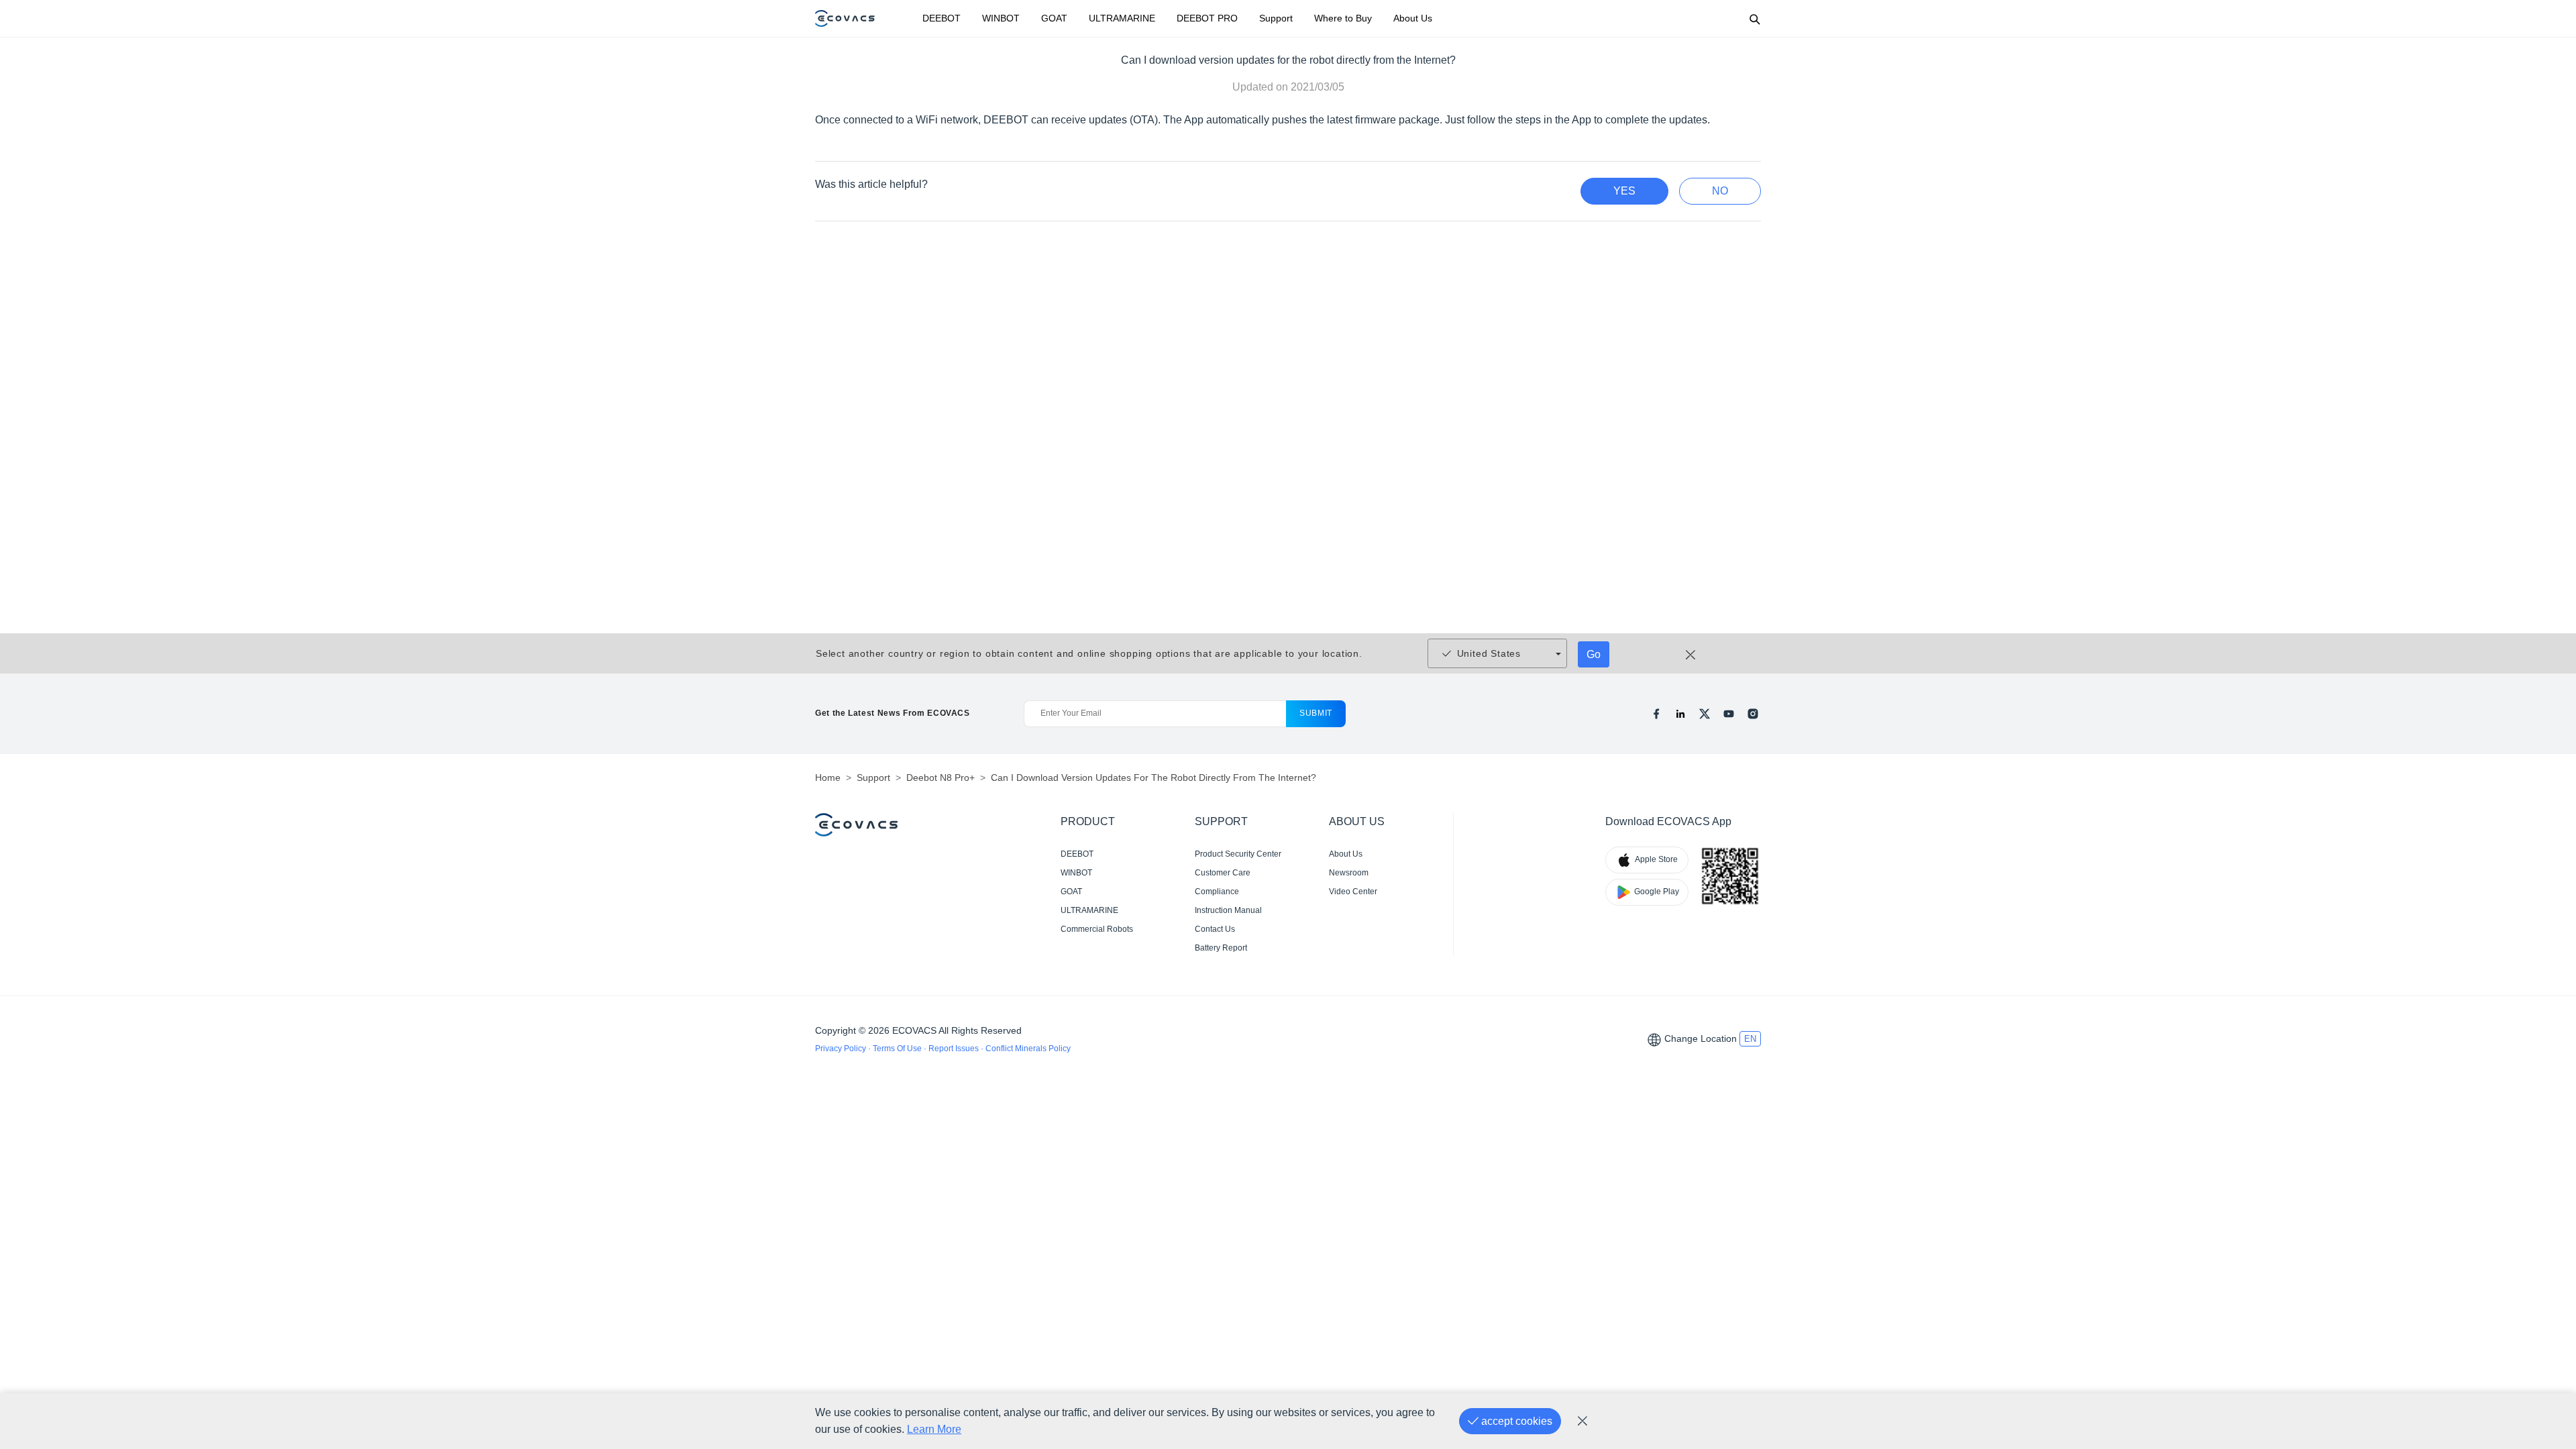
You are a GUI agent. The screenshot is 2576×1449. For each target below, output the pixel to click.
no (1720, 191)
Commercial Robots (1097, 929)
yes (1624, 191)
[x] (1705, 714)
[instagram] (1753, 714)
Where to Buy (1343, 18)
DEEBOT (942, 18)
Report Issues (955, 1049)
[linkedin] (1680, 714)
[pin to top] (2545, 1261)
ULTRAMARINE (1122, 18)
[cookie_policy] (1582, 1421)
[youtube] (1729, 714)
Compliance (1217, 892)
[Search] (1754, 19)
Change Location (1701, 1038)
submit (1316, 713)
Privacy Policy (842, 1049)
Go (1594, 654)
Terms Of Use (898, 1049)
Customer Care (1223, 873)
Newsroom (1349, 873)
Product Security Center (1238, 854)
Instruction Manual (1228, 910)
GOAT (1054, 18)
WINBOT (1001, 18)
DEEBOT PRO (1207, 18)
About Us (1413, 18)
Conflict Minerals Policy (1028, 1049)
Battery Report (1221, 948)
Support (1276, 18)
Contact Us (1215, 929)
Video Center (1353, 892)
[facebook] (1656, 714)
